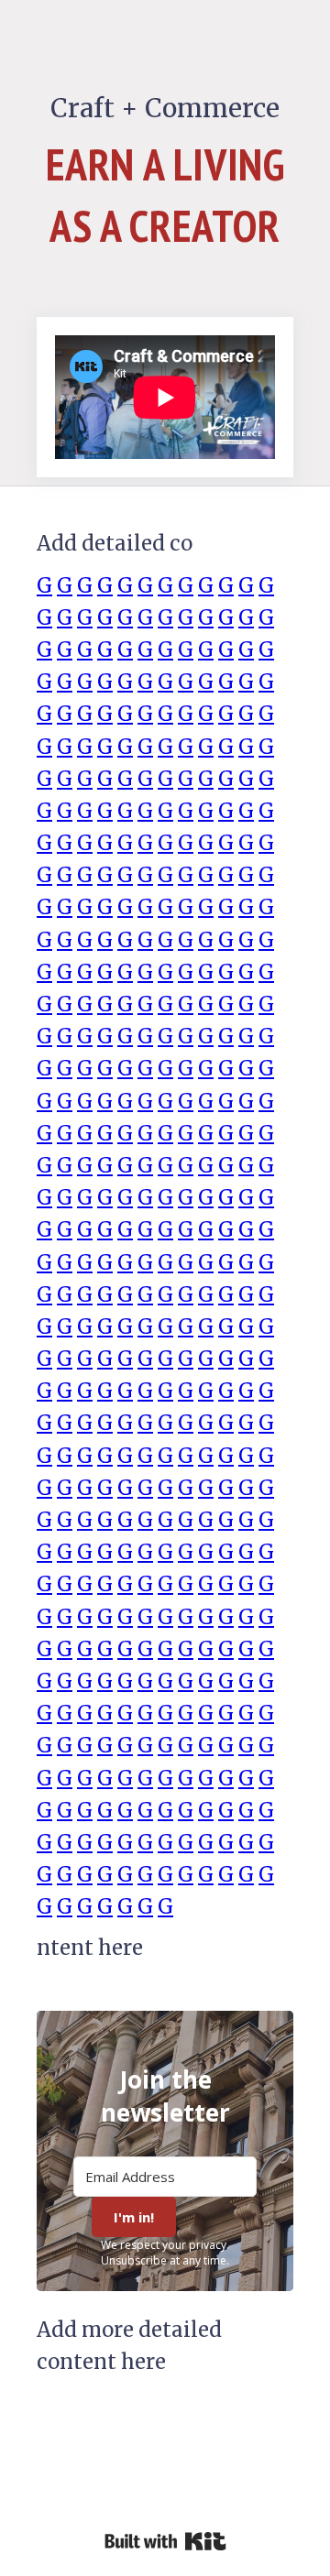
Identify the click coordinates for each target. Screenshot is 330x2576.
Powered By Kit (165, 2541)
